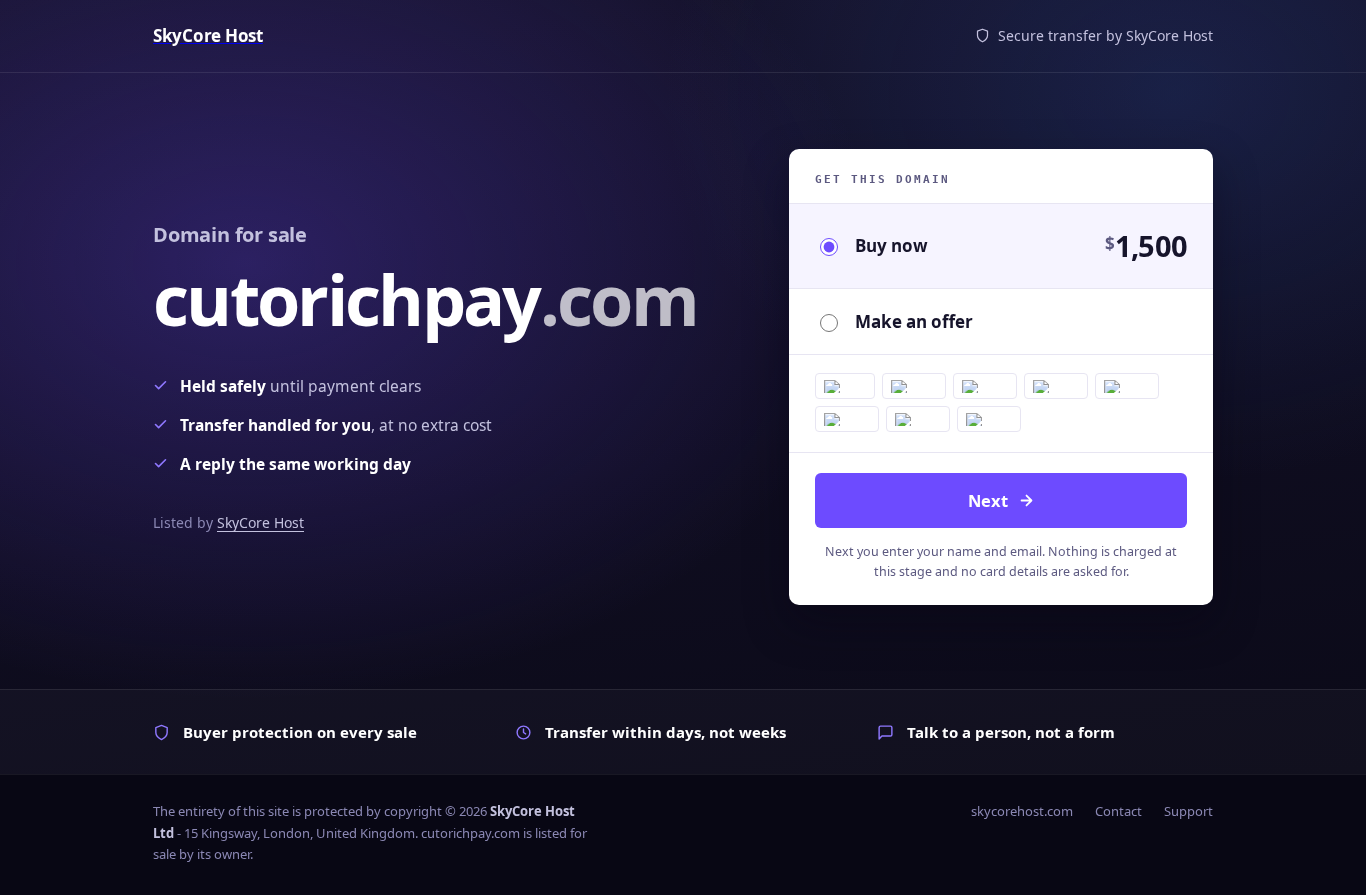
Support (1188, 811)
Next (988, 500)
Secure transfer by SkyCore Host (1105, 35)
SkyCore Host (260, 522)
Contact (1118, 811)
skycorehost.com (1022, 811)
